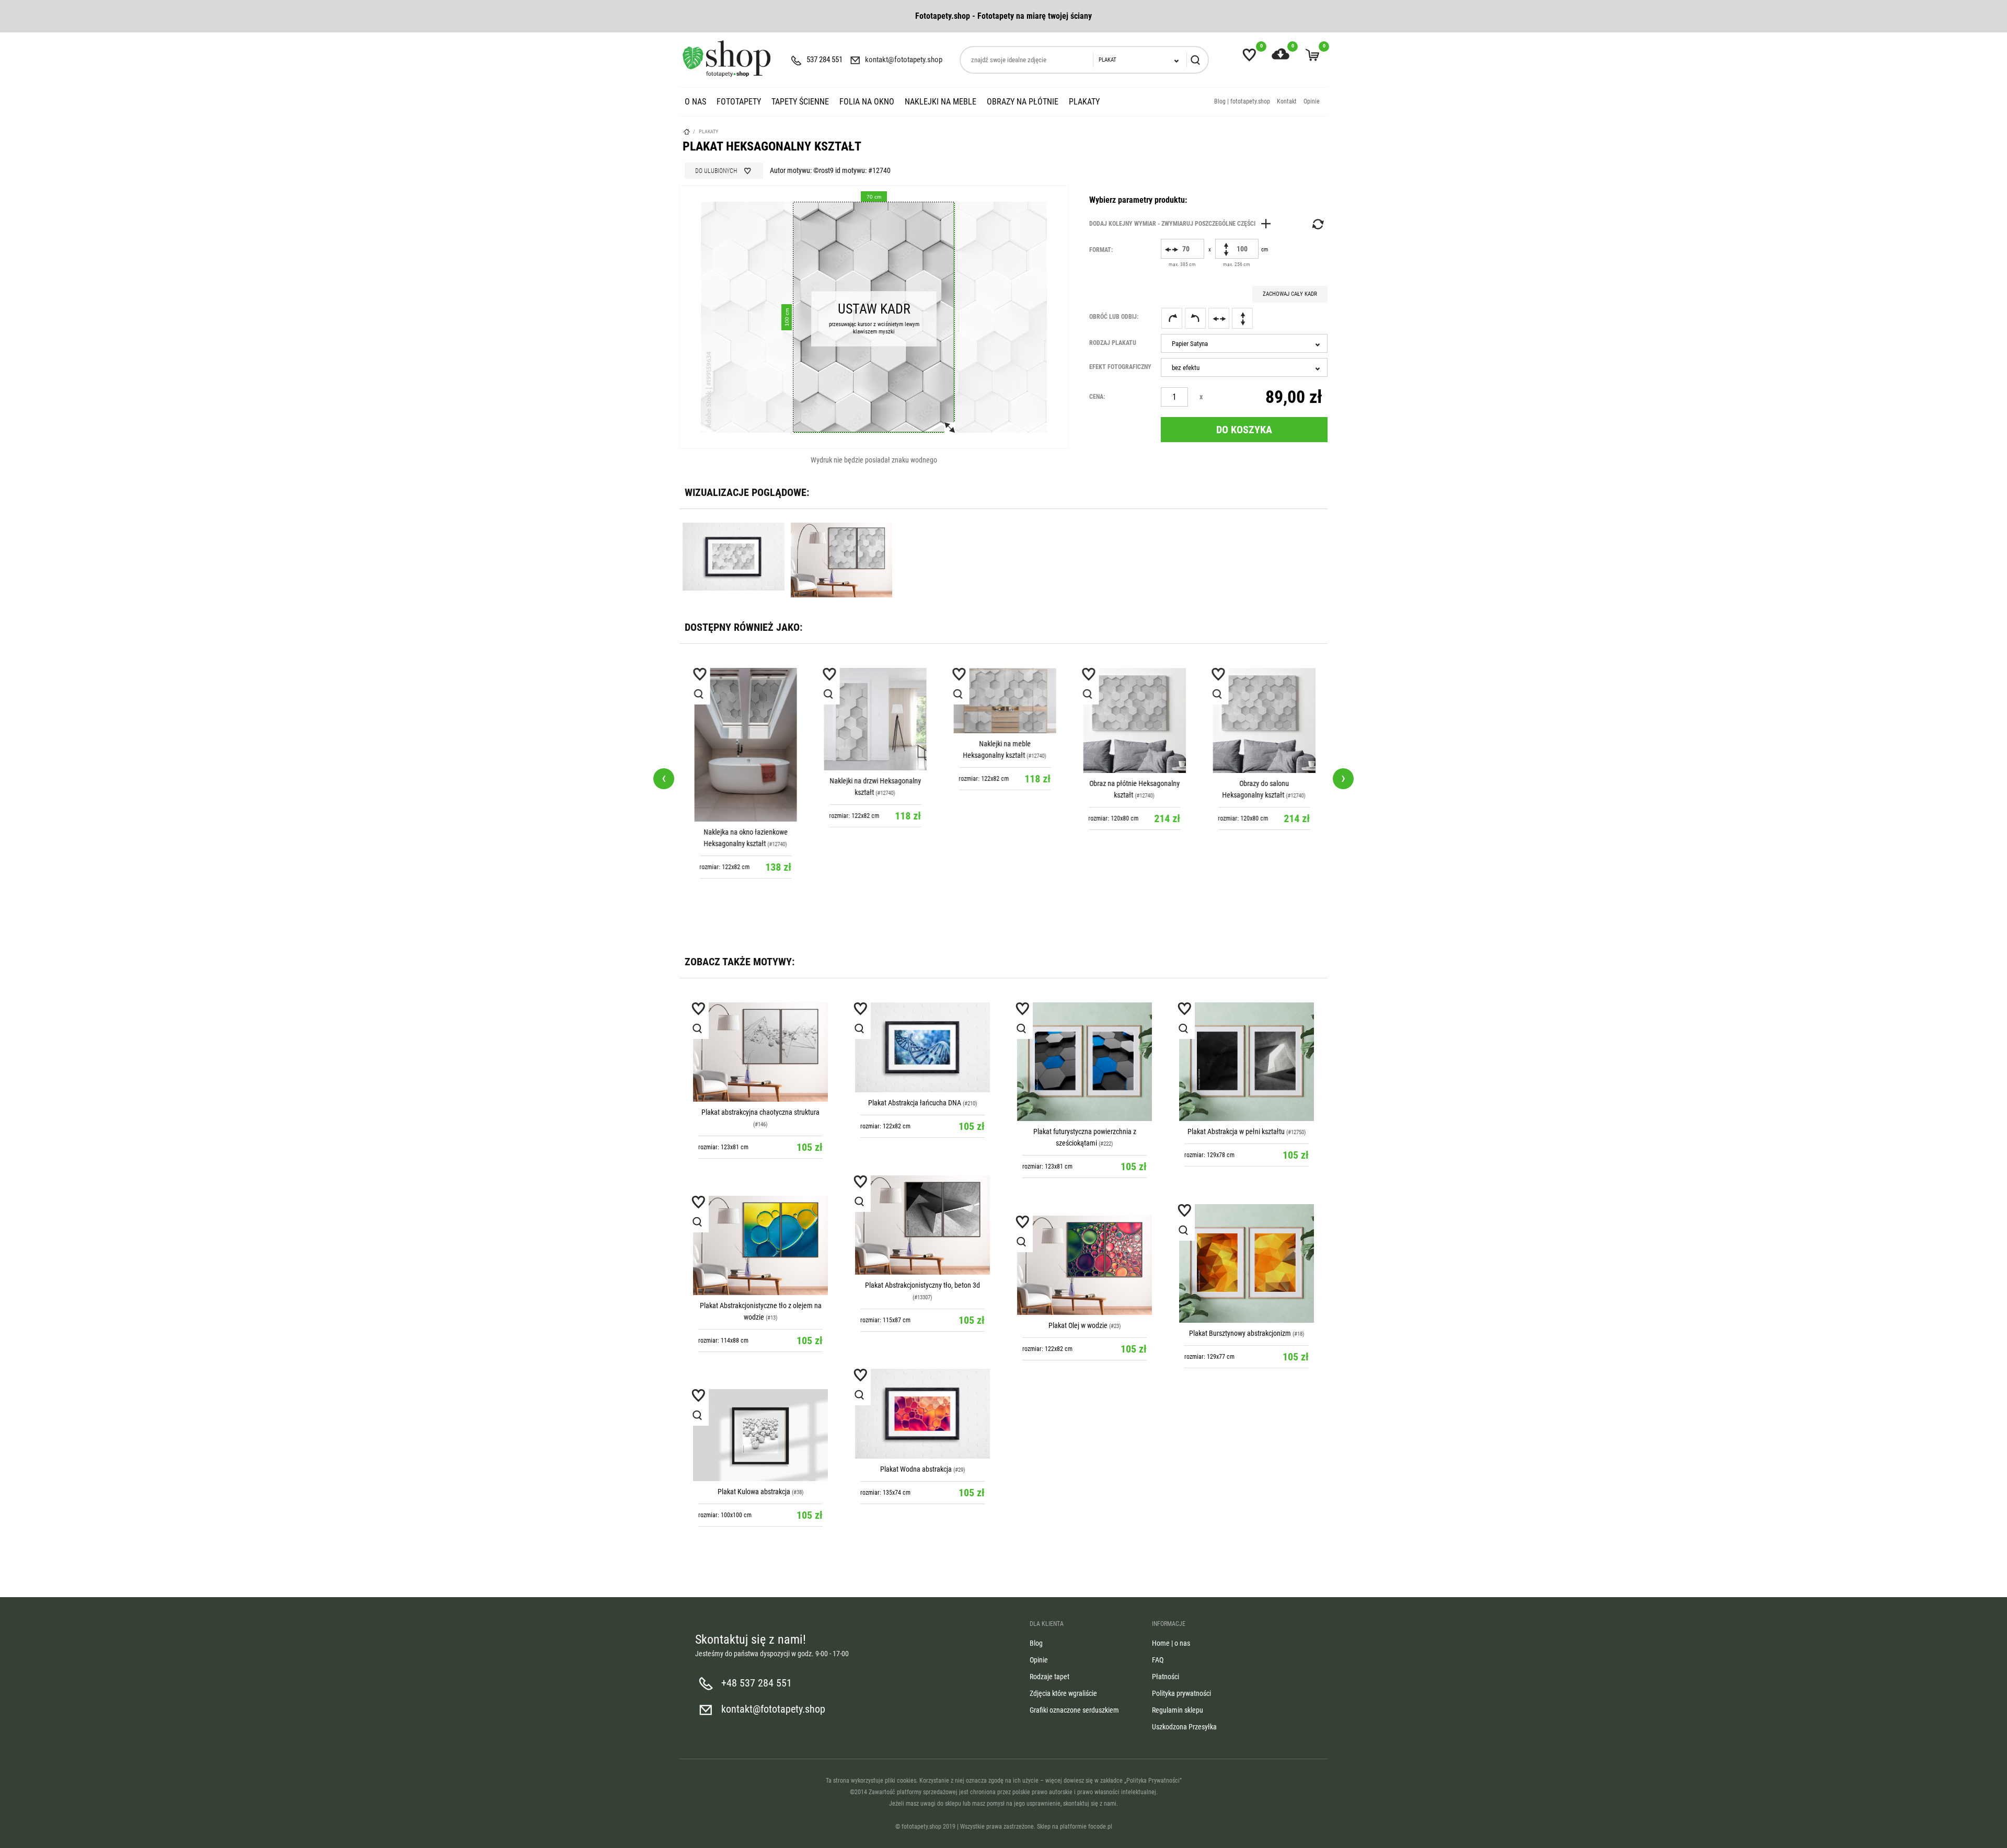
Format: (1101, 250)
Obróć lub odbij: (1114, 317)
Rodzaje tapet (1049, 1677)
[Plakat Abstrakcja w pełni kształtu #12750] (1247, 1062)
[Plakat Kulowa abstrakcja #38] (760, 1435)
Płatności (1166, 1677)
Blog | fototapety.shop (1242, 101)
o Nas (695, 102)
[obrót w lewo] (1195, 318)
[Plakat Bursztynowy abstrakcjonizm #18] (1247, 1263)
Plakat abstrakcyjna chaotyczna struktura (760, 1112)
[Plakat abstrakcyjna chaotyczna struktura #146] (760, 1052)
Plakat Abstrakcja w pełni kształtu (1236, 1131)
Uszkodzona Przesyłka (1184, 1727)
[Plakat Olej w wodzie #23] (1085, 1265)
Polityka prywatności (1181, 1693)
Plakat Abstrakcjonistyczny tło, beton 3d (922, 1285)
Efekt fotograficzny (1120, 367)
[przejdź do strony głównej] (726, 59)
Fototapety (739, 102)
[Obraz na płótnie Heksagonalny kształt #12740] (1133, 720)
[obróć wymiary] (1317, 224)
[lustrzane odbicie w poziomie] (1219, 318)
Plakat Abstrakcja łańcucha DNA (915, 1103)
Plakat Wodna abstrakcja (916, 1469)
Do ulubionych (716, 171)
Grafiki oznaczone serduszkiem (1074, 1710)
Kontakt (1287, 101)
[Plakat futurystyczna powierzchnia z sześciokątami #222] (1085, 1062)
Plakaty (1084, 102)
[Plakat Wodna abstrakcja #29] (922, 1414)
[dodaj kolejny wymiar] (1183, 224)
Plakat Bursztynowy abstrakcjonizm (1240, 1333)
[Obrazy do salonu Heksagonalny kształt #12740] (1263, 720)
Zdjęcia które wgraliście (1063, 1693)
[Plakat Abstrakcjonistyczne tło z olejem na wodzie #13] (760, 1245)
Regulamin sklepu (1178, 1710)
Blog (1036, 1643)
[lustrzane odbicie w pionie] (1242, 318)
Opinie (1312, 101)
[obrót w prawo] (1172, 318)
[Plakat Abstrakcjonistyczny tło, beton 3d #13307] (922, 1225)
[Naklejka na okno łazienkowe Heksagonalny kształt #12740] (744, 745)
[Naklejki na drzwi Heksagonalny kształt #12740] (874, 719)
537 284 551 (824, 60)
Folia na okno (867, 102)
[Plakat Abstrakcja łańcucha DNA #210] (922, 1047)
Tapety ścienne (800, 102)
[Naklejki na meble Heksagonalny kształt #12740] (1004, 701)
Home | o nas (1171, 1643)
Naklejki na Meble (941, 102)
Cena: (1097, 397)
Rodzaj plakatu (1113, 343)
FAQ (1158, 1660)
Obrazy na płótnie (1023, 102)
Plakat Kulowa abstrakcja (754, 1492)
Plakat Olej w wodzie (1078, 1325)
